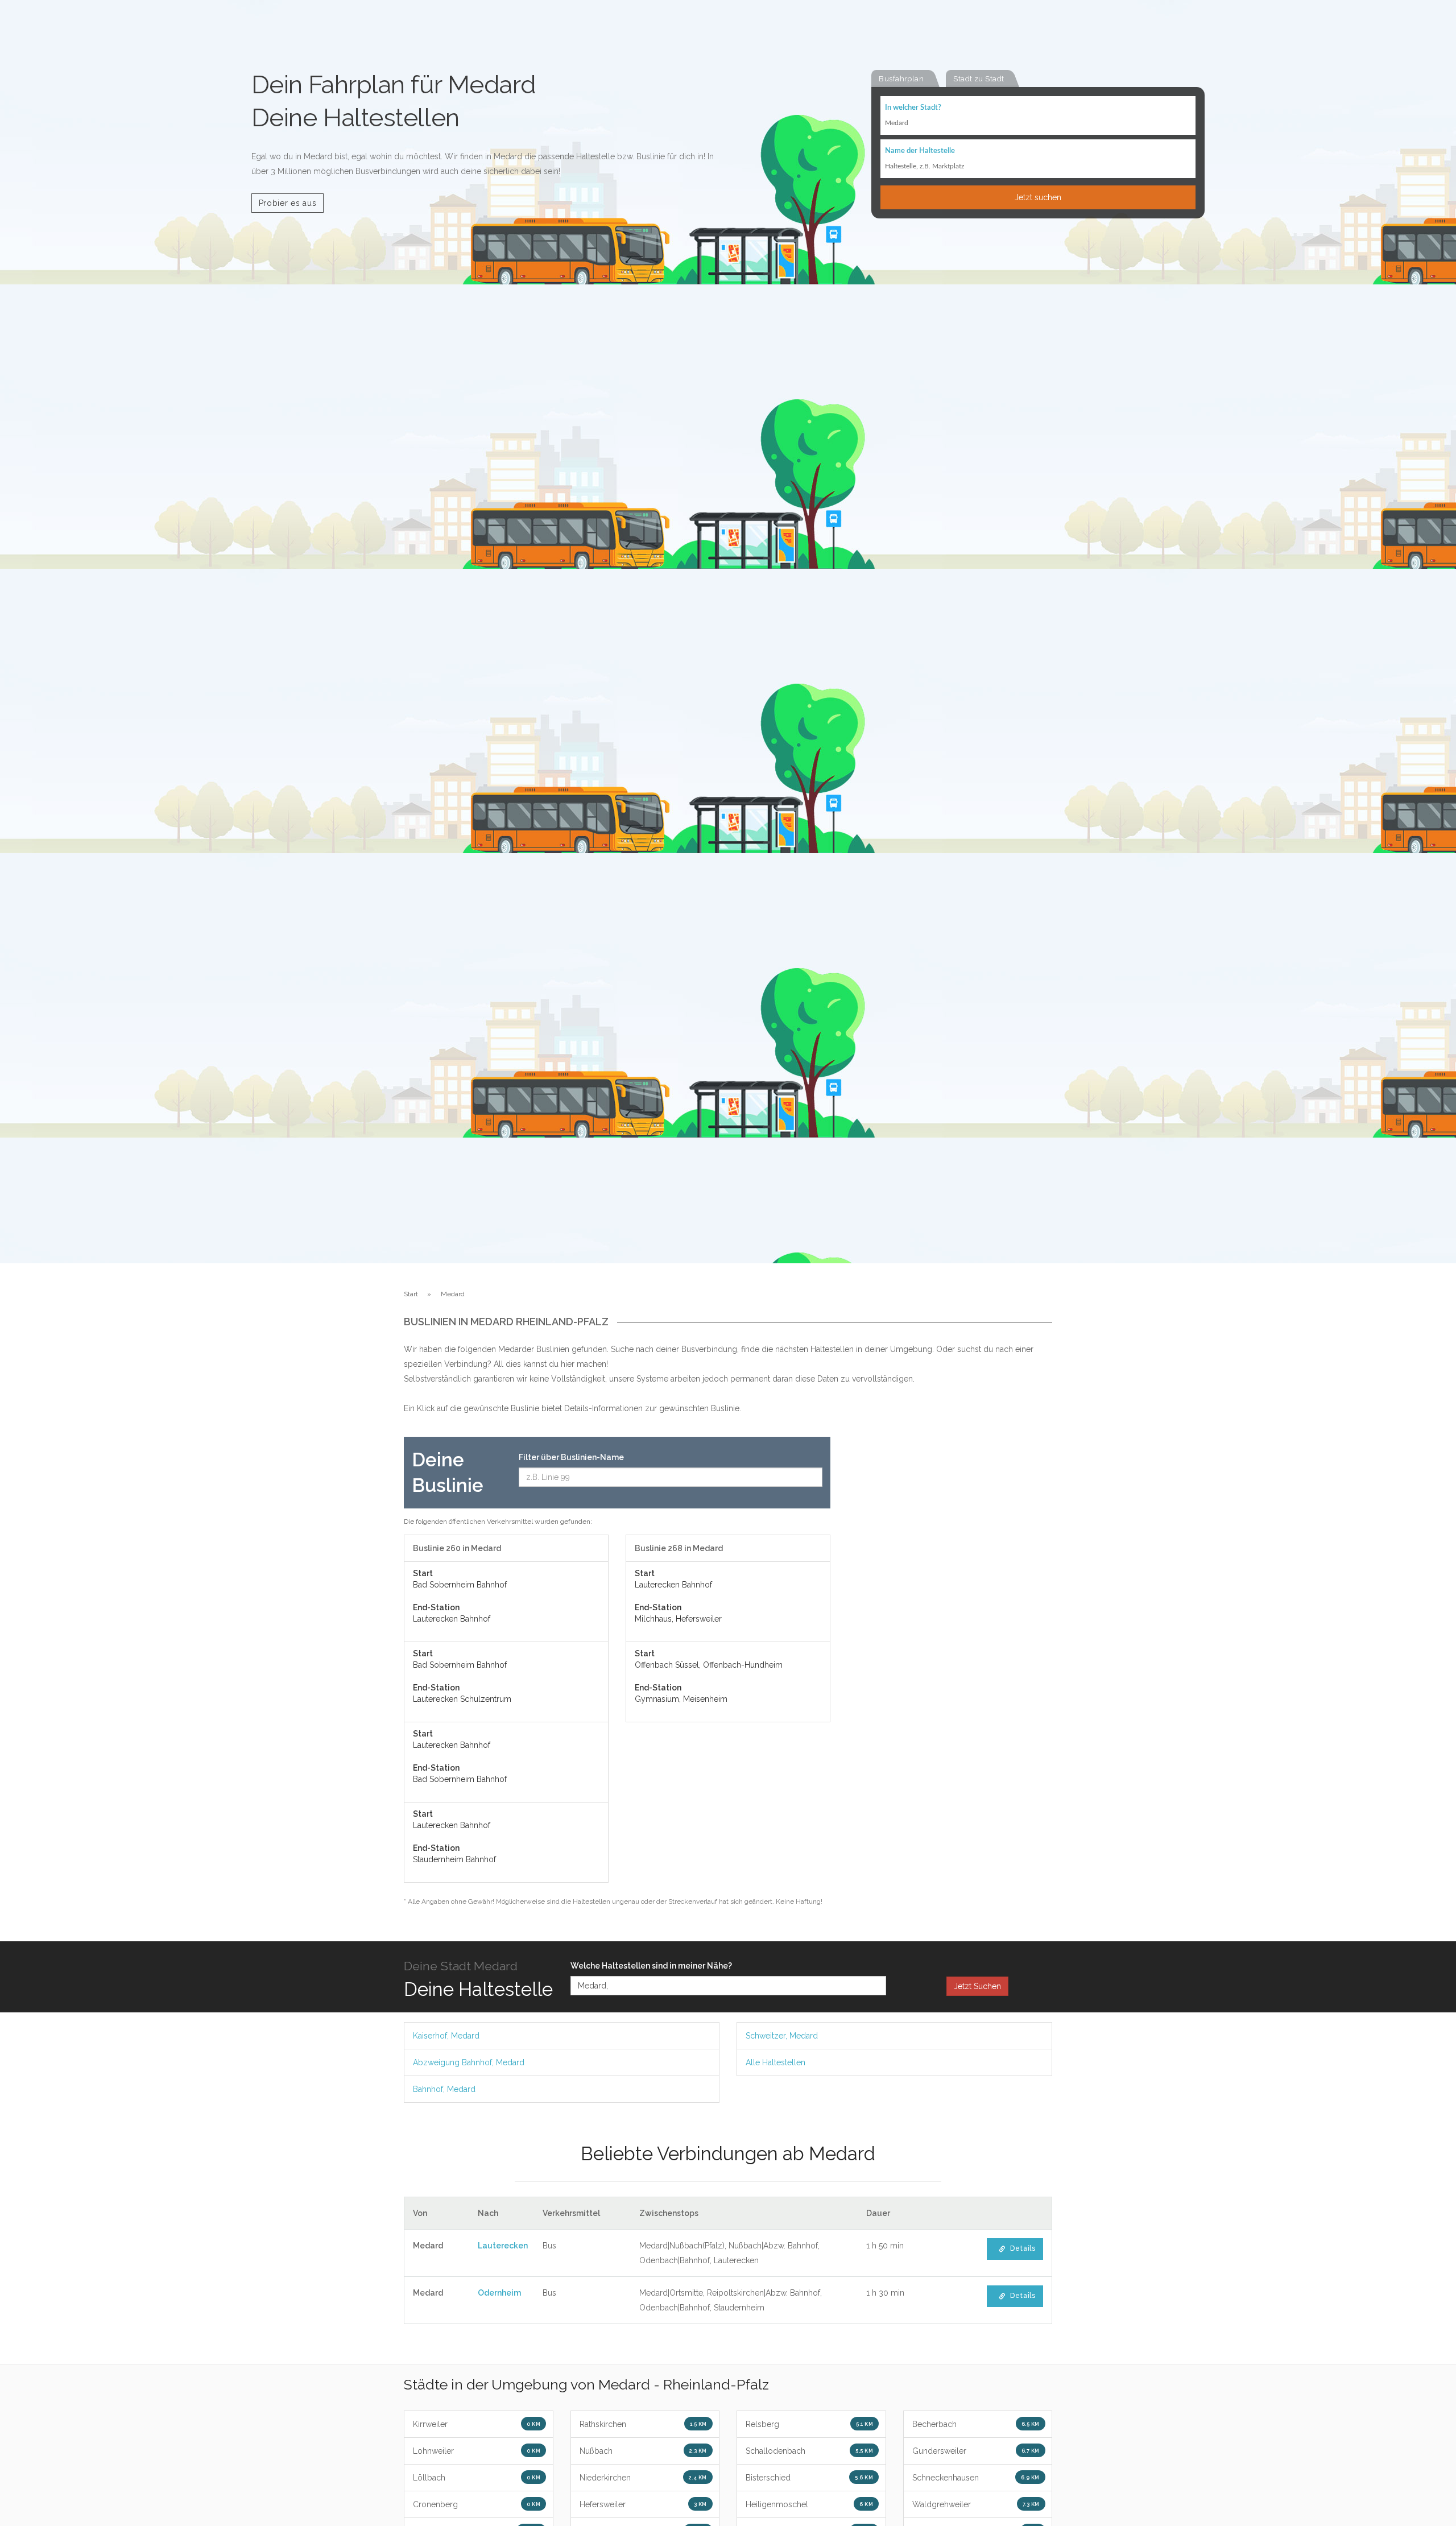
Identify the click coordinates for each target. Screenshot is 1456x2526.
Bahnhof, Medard (444, 2089)
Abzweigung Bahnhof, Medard (469, 2062)
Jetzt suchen (1038, 197)
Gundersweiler (976, 2451)
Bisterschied (809, 2478)
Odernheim (499, 2293)
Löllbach (477, 2478)
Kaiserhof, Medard (446, 2036)
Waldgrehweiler (976, 2504)
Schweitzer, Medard (782, 2036)
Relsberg (809, 2424)
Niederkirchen (643, 2478)
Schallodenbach (809, 2451)
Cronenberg (477, 2504)
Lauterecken (503, 2246)
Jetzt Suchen (977, 1986)
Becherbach (976, 2424)
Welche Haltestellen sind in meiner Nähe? (651, 1966)
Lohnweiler (477, 2451)
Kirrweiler (477, 2424)
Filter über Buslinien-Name (571, 1457)
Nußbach (643, 2451)
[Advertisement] (950, 1607)
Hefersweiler (643, 2504)
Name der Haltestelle (920, 151)
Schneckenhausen (976, 2478)
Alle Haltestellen (775, 2062)
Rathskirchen (643, 2424)
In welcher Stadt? (913, 108)
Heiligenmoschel (809, 2504)
